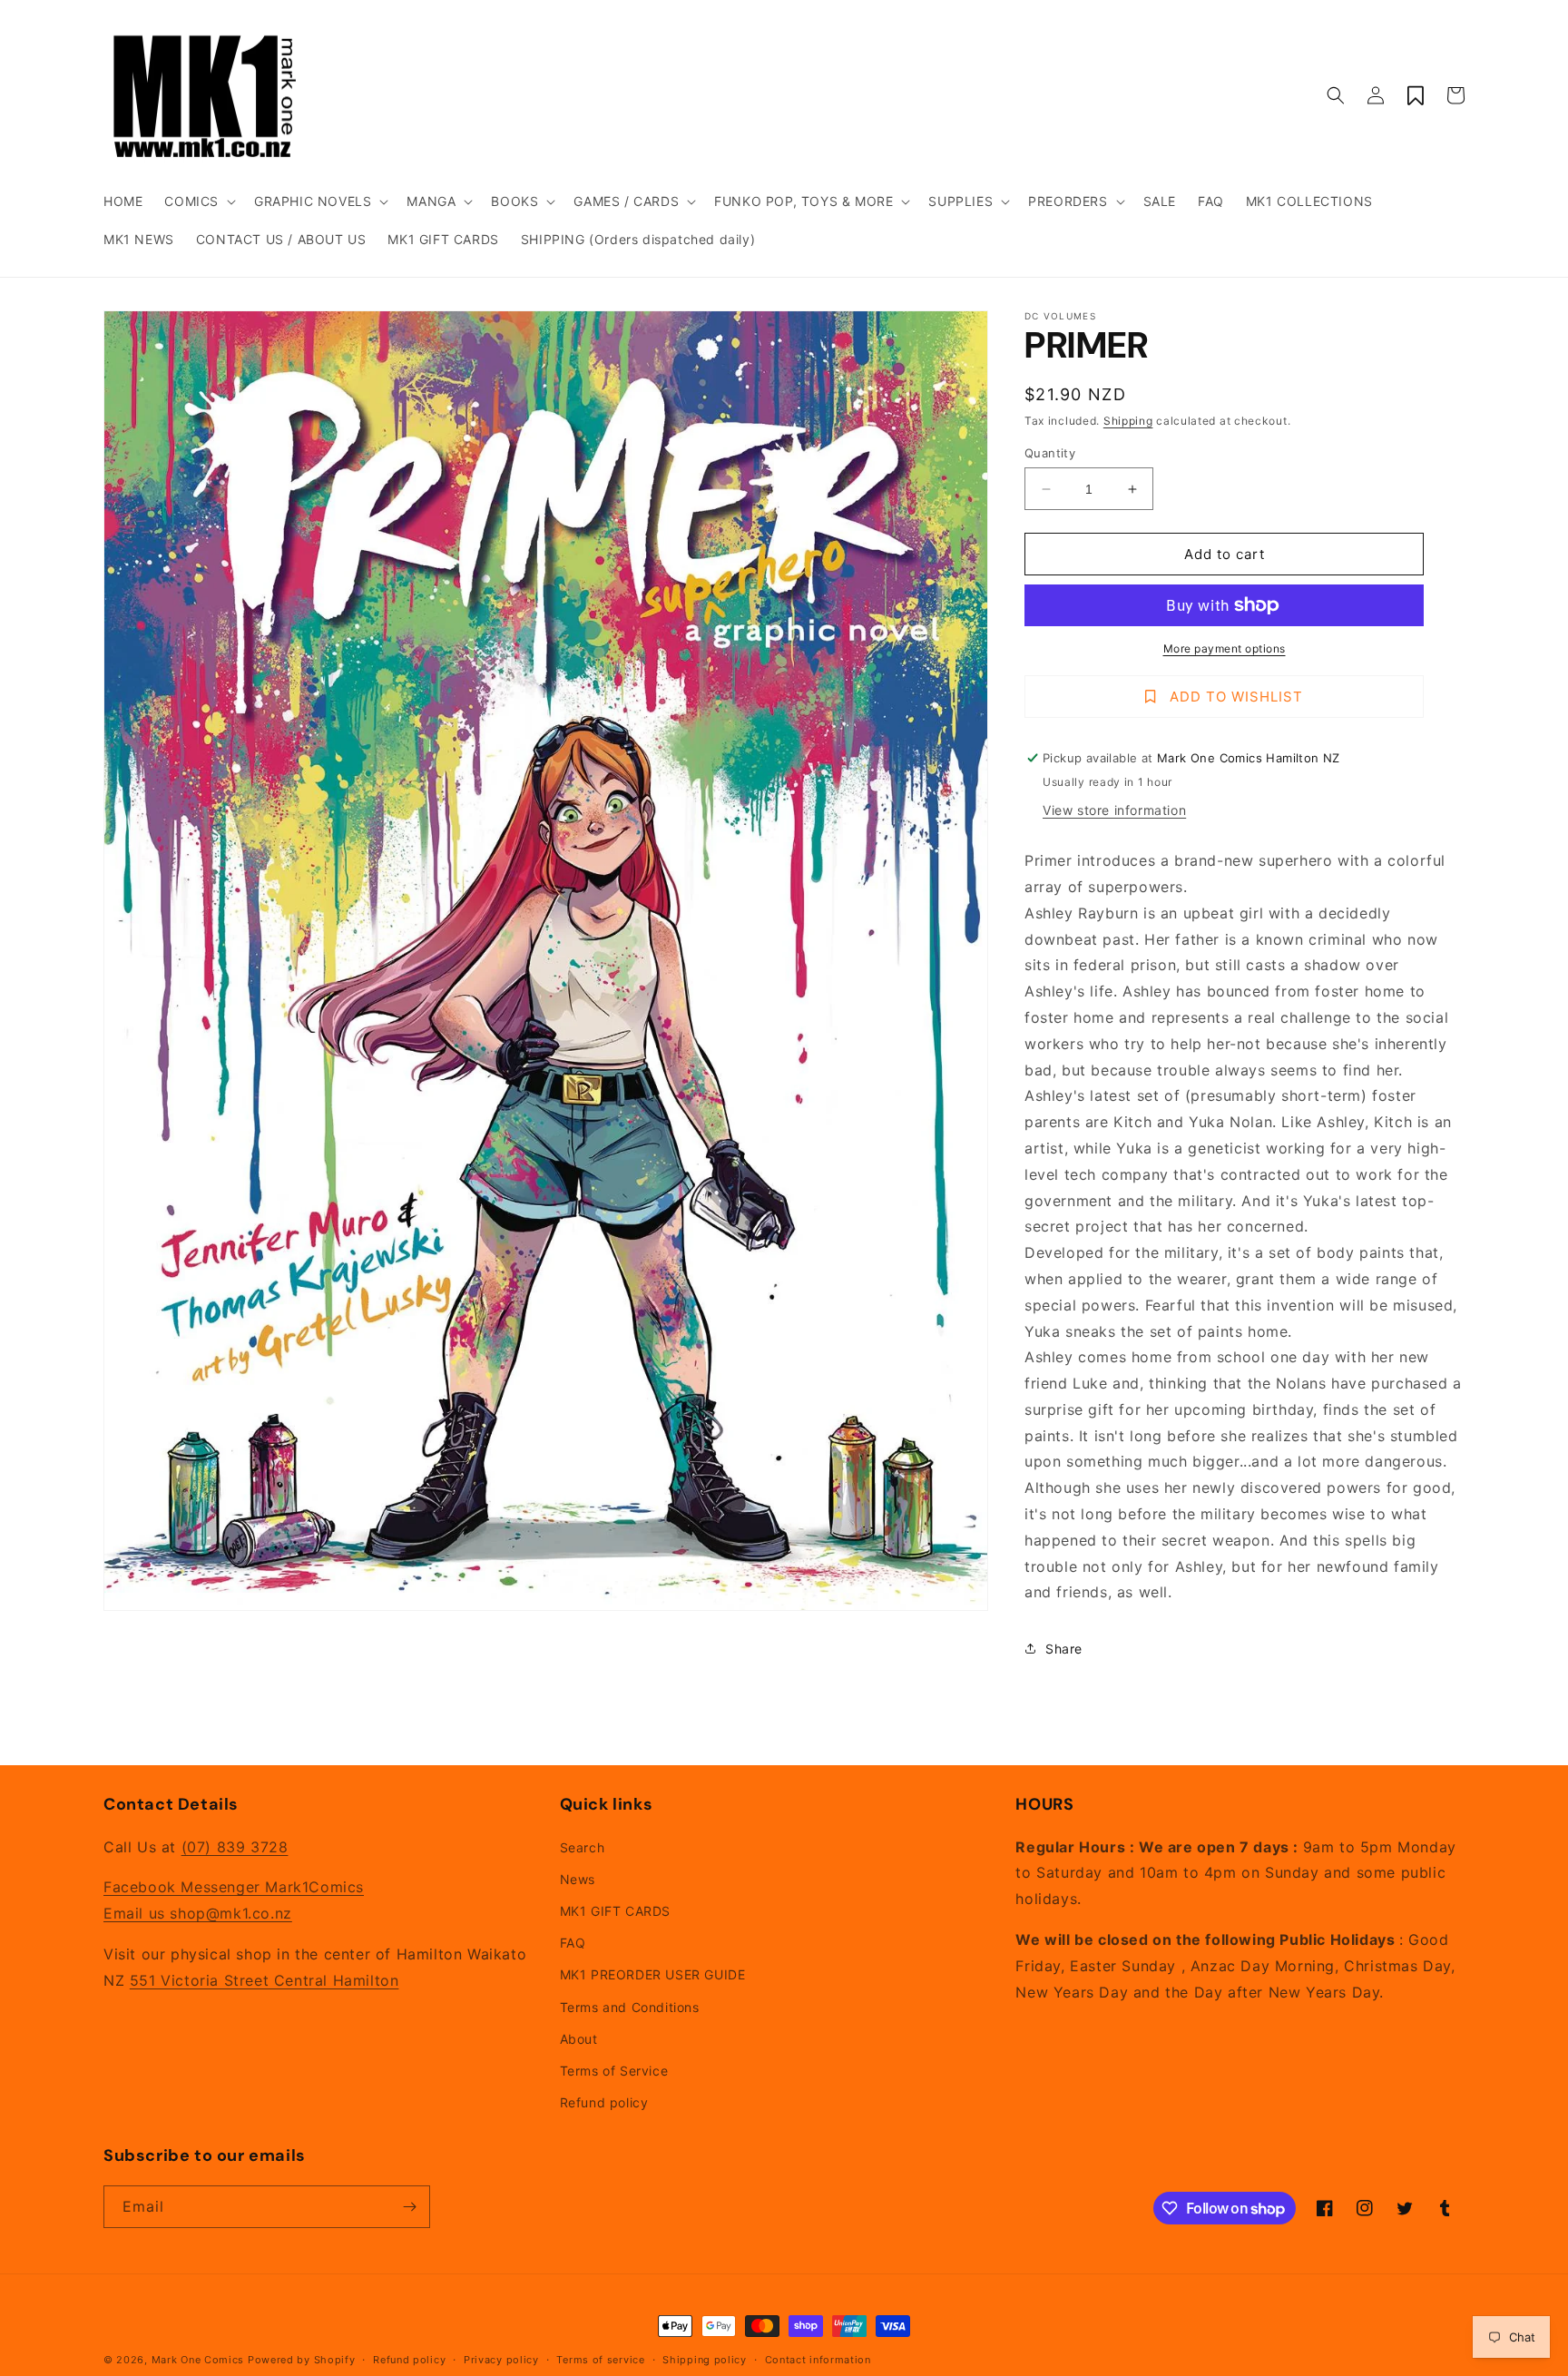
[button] (198, 201)
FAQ (573, 1943)
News (578, 1879)
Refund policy (604, 2102)
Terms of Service (614, 2071)
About (579, 2039)
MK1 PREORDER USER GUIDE (653, 1974)
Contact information (818, 2360)
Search (583, 1847)
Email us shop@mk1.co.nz (198, 1913)
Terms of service (600, 2360)
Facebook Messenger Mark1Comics (234, 1887)
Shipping (1128, 421)
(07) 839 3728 (235, 1847)
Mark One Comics (198, 2360)
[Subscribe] (409, 2207)
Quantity (1050, 453)
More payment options (1225, 648)
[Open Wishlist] (1416, 95)
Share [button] (1064, 1649)
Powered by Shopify (302, 2360)
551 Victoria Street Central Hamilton (265, 1980)
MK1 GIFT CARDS (615, 1911)
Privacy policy (501, 2360)
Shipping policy (705, 2360)
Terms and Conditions (630, 2007)
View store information (1114, 810)
